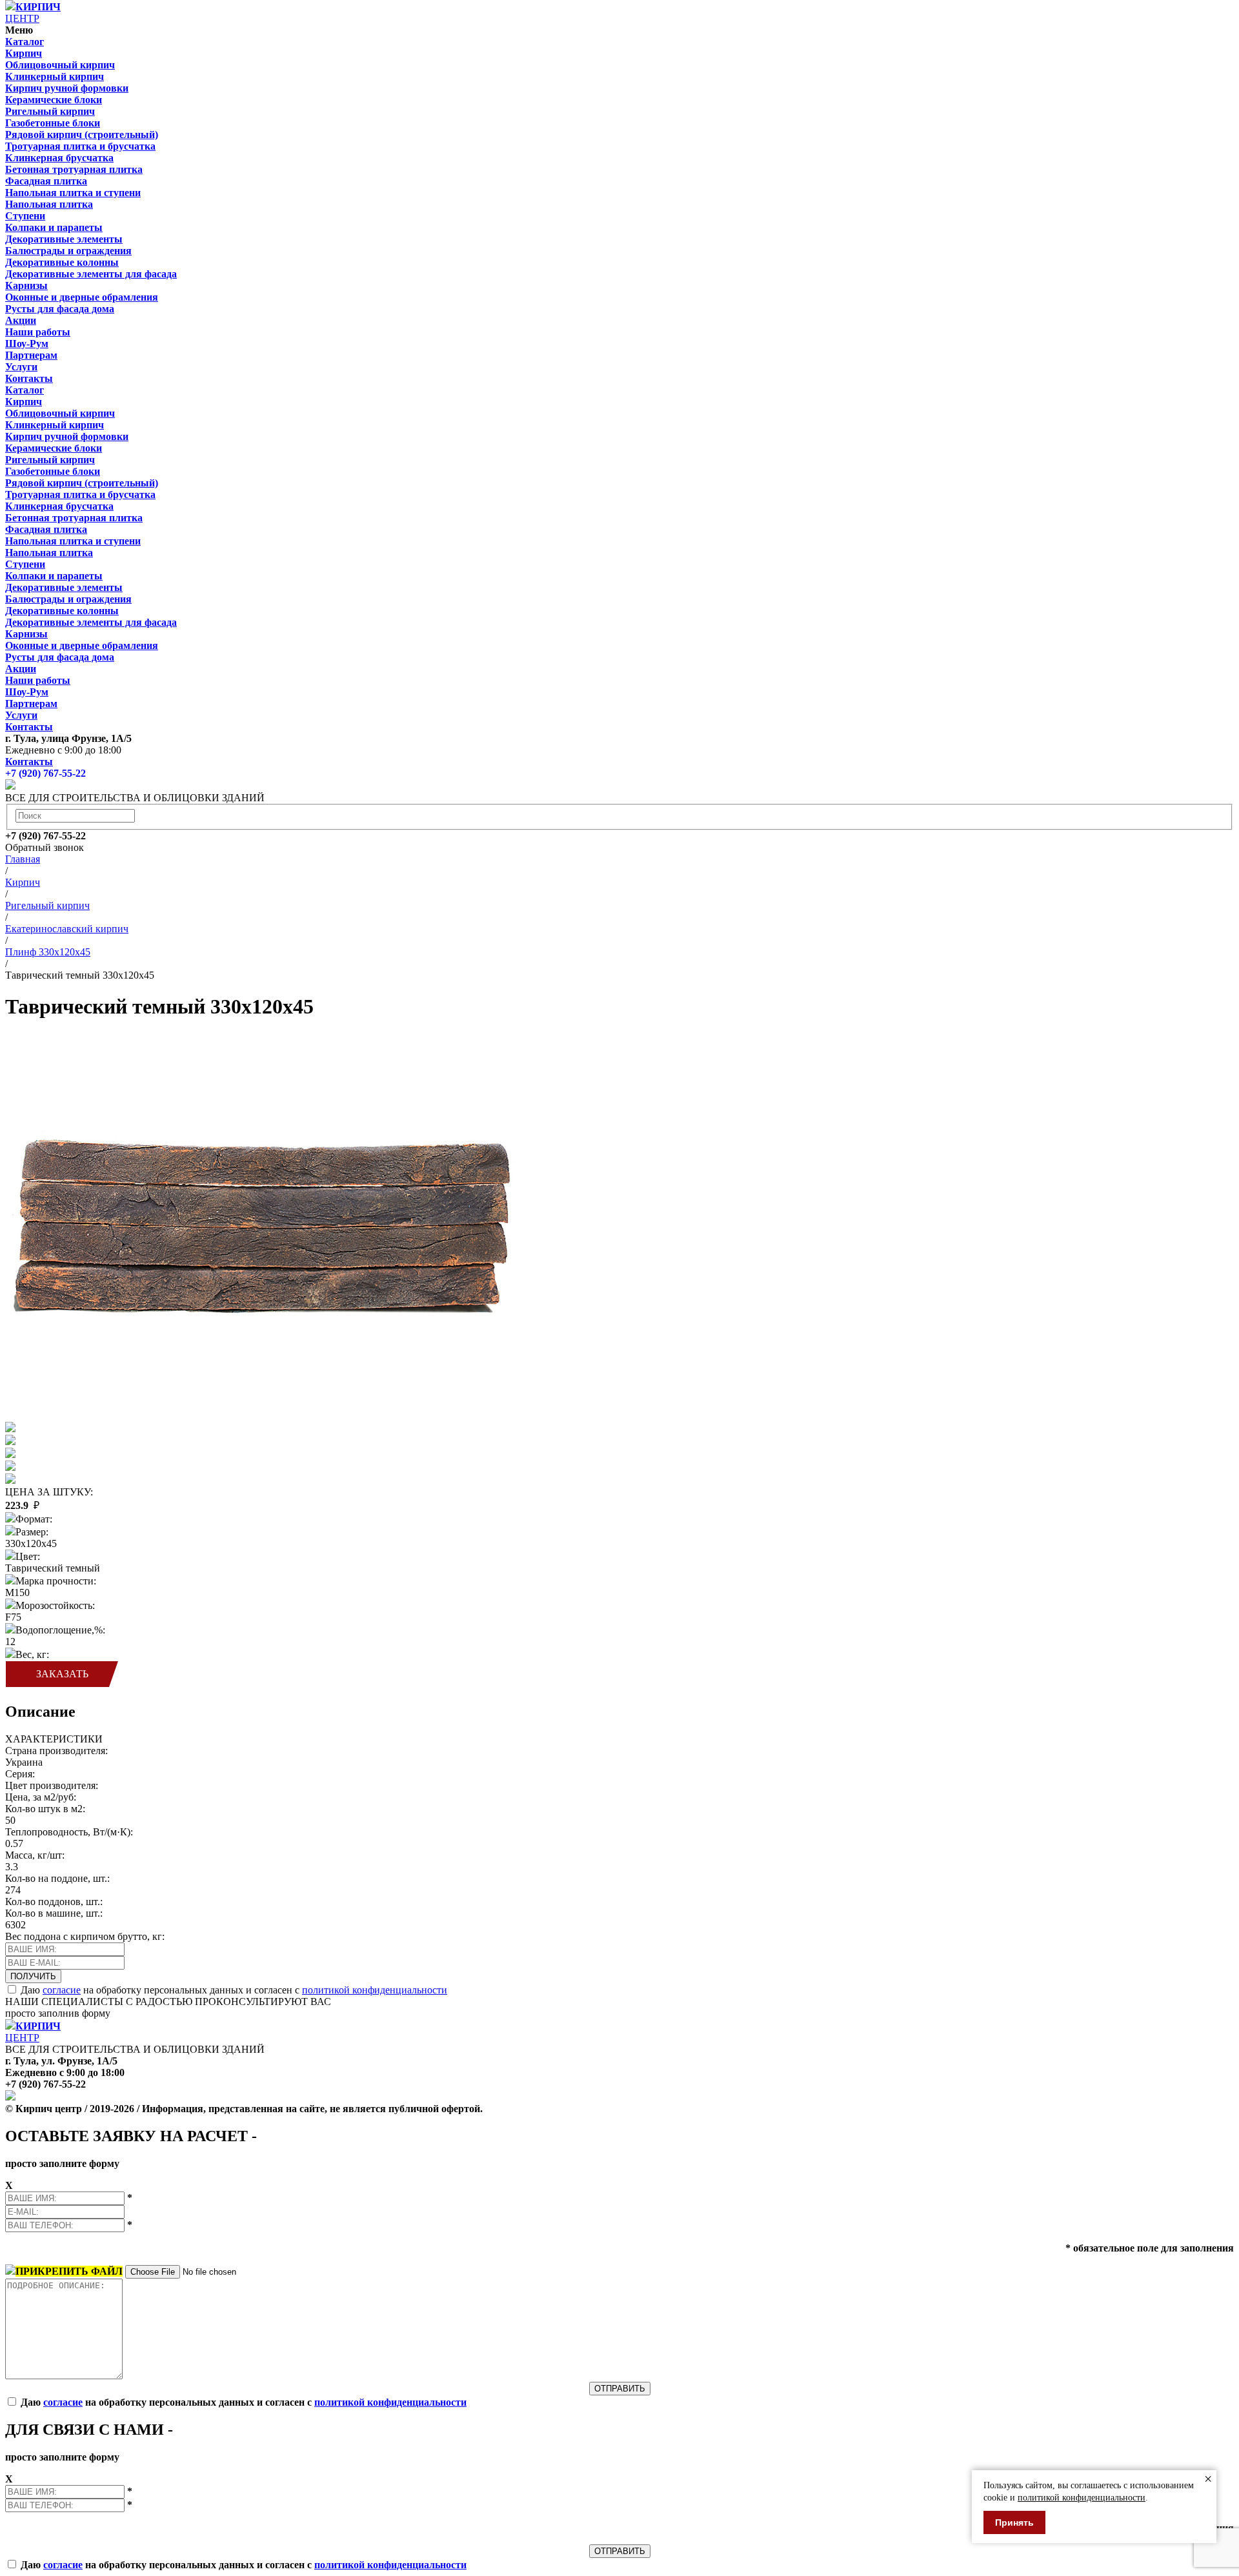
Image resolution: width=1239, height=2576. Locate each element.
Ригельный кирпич (47, 905)
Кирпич (23, 882)
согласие (62, 1990)
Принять (1014, 2522)
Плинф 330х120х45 (48, 952)
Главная (23, 859)
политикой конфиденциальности (375, 1990)
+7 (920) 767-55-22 (45, 773)
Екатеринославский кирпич (67, 929)
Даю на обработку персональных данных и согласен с (234, 1990)
